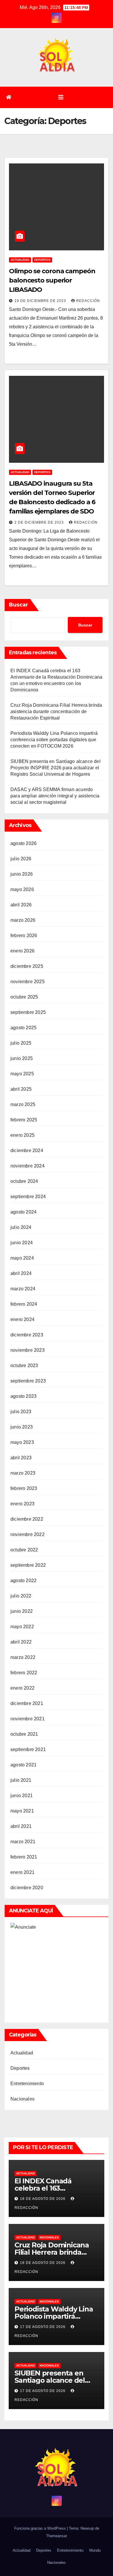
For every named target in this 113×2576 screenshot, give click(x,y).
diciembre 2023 (27, 1335)
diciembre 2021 (27, 1703)
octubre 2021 (24, 1734)
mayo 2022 (22, 1627)
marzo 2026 (23, 920)
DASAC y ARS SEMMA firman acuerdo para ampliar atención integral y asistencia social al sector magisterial (55, 796)
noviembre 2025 (28, 982)
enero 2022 (22, 1688)
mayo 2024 (22, 1258)
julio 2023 (21, 1412)
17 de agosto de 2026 (43, 2327)
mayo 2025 (22, 1074)
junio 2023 (22, 1427)
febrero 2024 (24, 1304)
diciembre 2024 (27, 1151)
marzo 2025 (23, 1104)
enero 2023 (22, 1504)
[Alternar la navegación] (61, 97)
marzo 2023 (23, 1473)
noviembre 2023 (28, 1350)
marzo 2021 (23, 1842)
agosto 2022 (23, 1581)
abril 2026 (21, 905)
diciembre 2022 (27, 1519)
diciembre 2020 (27, 1888)
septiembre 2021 (28, 1749)
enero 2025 (22, 1135)
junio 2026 (22, 874)
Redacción (88, 301)
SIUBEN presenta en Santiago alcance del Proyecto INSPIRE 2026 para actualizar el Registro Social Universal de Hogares (55, 768)
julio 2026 (21, 859)
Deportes (42, 260)
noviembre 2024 (28, 1166)
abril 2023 (21, 1458)
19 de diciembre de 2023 (41, 301)
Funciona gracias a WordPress (41, 2528)
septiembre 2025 (28, 1012)
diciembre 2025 (27, 966)
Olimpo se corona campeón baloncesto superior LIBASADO (52, 280)
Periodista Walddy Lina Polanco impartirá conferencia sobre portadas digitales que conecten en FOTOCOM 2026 (54, 740)
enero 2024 (22, 1319)
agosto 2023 (23, 1396)
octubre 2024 (24, 1181)
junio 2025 (22, 1058)
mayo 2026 (22, 889)
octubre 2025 (24, 997)
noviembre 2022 (28, 1534)
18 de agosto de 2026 (43, 2199)
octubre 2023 (24, 1366)
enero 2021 (22, 1872)
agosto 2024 (23, 1212)
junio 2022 (22, 1611)
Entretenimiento (27, 2084)
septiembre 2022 (28, 1565)
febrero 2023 (24, 1488)
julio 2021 (21, 1780)
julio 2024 (21, 1227)
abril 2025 (21, 1089)
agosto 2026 (23, 843)
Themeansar (57, 2536)
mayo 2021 (22, 1811)
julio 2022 (21, 1596)
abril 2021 (21, 1826)
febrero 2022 (24, 1673)
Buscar (19, 605)
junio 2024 (22, 1243)
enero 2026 (22, 951)
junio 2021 (22, 1796)
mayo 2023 (22, 1442)
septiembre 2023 (28, 1381)
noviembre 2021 (28, 1719)
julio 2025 (21, 1043)
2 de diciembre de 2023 (40, 522)
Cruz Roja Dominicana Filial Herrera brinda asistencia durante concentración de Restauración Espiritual (56, 712)
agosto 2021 (23, 1765)
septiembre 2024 (28, 1197)
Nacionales (22, 2099)
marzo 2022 (23, 1657)
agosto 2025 (23, 1028)
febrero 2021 (24, 1857)
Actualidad (20, 260)
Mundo (95, 2550)
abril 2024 (21, 1273)
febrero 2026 (24, 936)
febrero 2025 (24, 1120)
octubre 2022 (24, 1550)
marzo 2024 (23, 1289)
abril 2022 (21, 1642)
